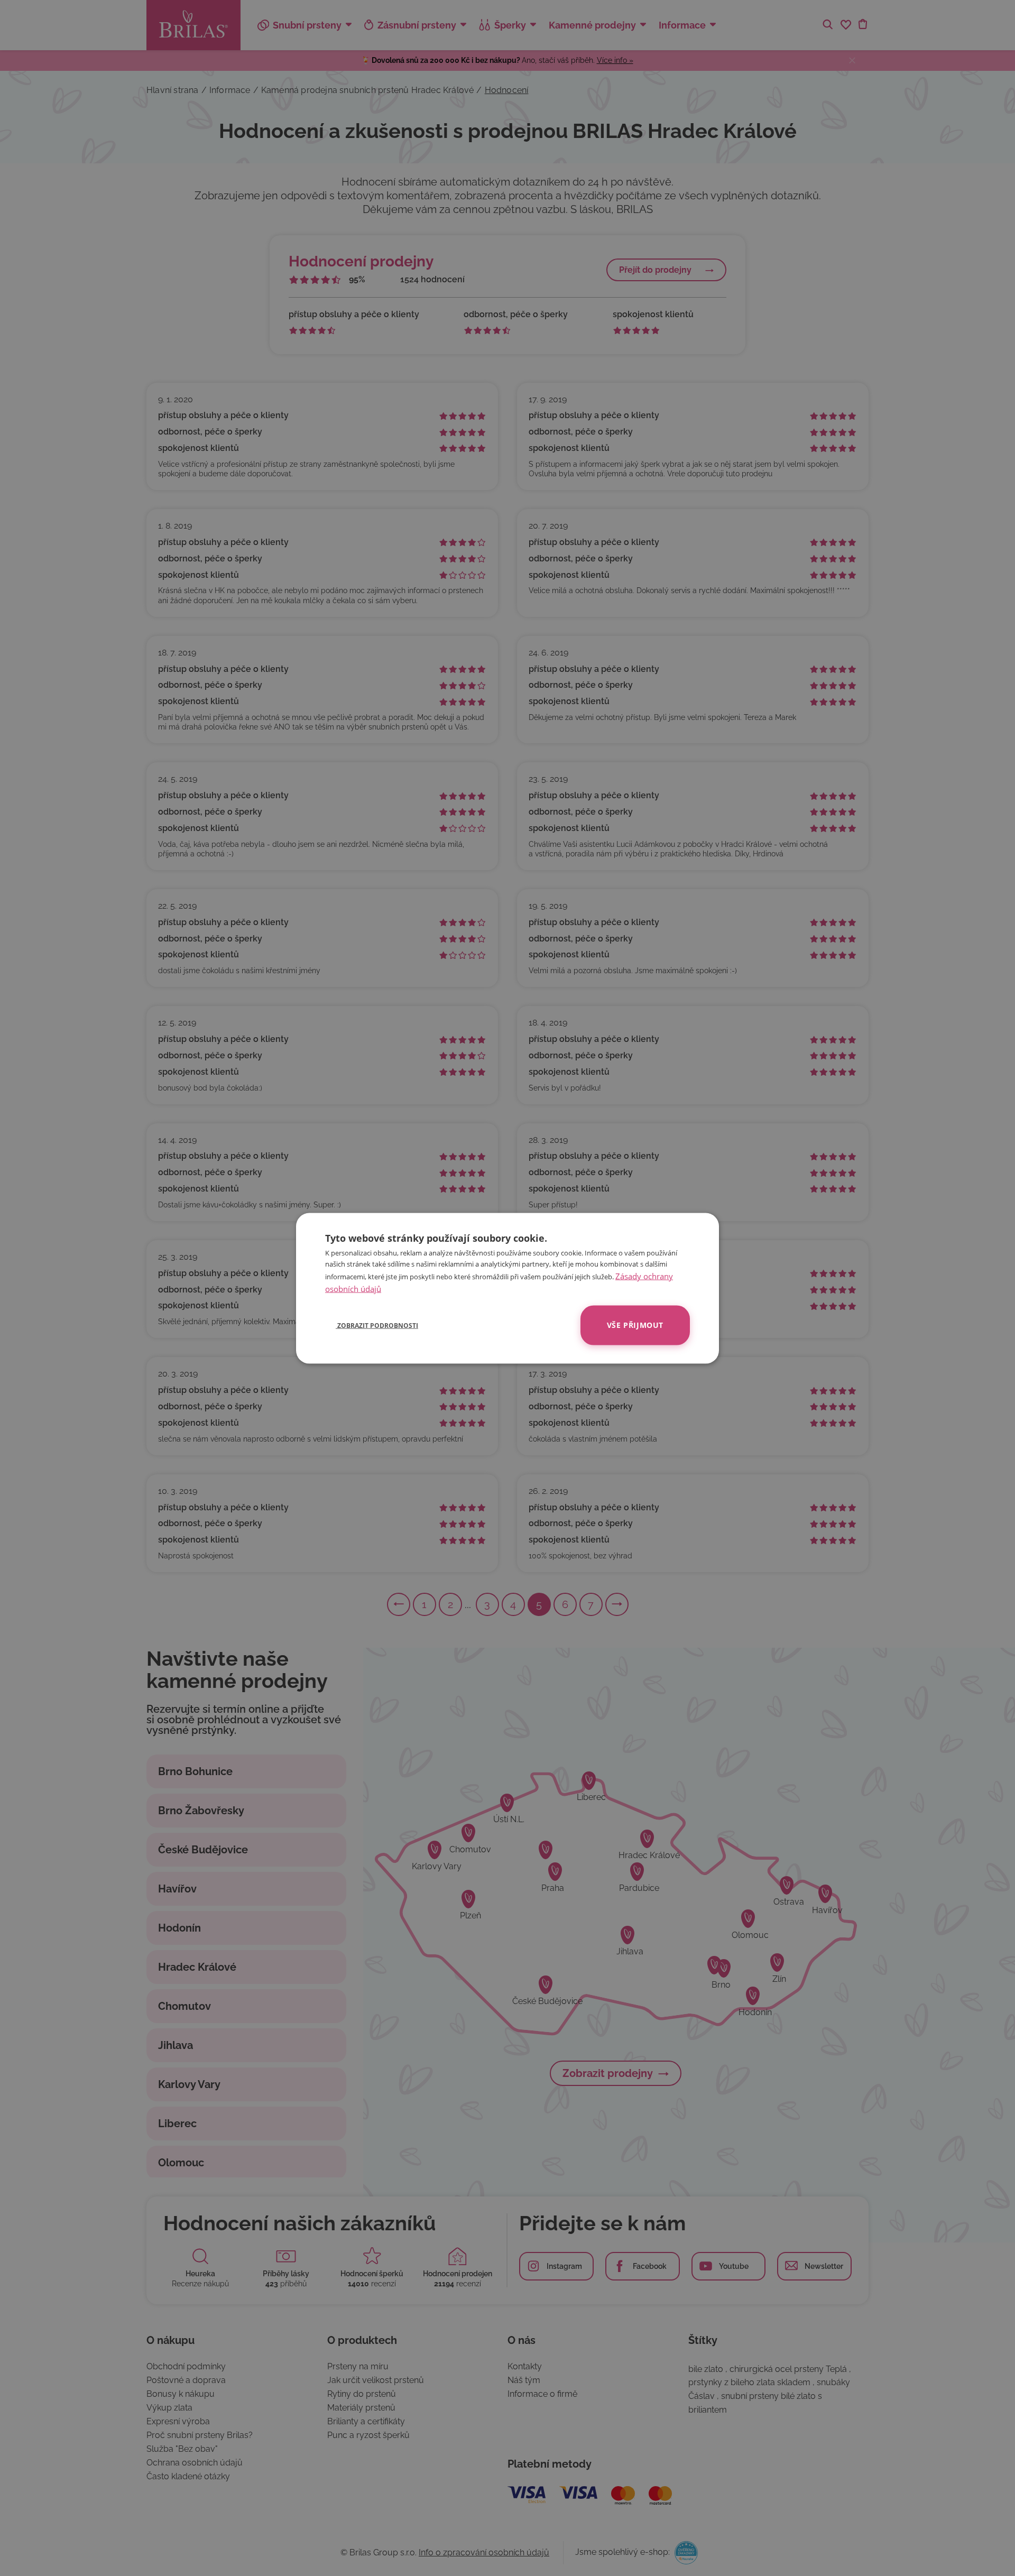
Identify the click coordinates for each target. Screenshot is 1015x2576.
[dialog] (508, 1288)
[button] (372, 1325)
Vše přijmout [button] (635, 1324)
